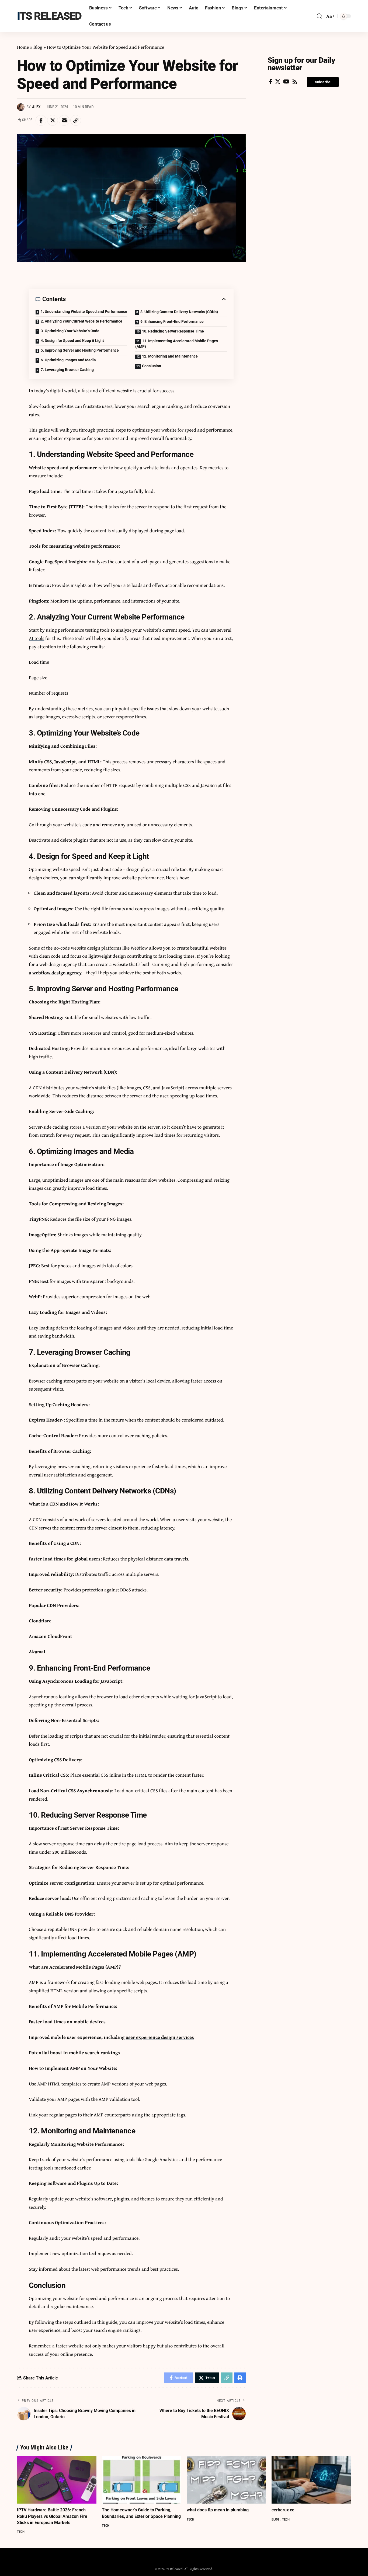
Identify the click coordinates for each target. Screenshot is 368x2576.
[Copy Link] (76, 120)
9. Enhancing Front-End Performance (172, 321)
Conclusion (152, 366)
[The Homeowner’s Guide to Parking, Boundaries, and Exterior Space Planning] (142, 2480)
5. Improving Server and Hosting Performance (80, 350)
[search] (320, 16)
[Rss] (295, 82)
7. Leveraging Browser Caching (67, 370)
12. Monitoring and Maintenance (170, 356)
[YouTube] (286, 82)
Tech (21, 2532)
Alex (36, 107)
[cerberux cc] (311, 2480)
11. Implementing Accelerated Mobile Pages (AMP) (177, 344)
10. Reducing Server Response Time (173, 331)
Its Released (49, 16)
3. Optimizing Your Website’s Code (70, 331)
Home (23, 47)
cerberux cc (283, 2510)
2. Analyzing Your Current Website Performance (81, 321)
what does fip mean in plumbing (218, 2510)
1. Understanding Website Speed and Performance (84, 311)
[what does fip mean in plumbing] (226, 2480)
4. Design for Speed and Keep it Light (72, 341)
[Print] (240, 2378)
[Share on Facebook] (41, 120)
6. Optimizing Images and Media (68, 360)
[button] (323, 82)
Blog (38, 47)
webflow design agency (57, 973)
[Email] (64, 120)
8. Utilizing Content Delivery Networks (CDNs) (179, 312)
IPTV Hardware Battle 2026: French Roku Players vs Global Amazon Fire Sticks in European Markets (52, 2516)
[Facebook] (271, 82)
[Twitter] (278, 82)
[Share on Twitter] (53, 120)
